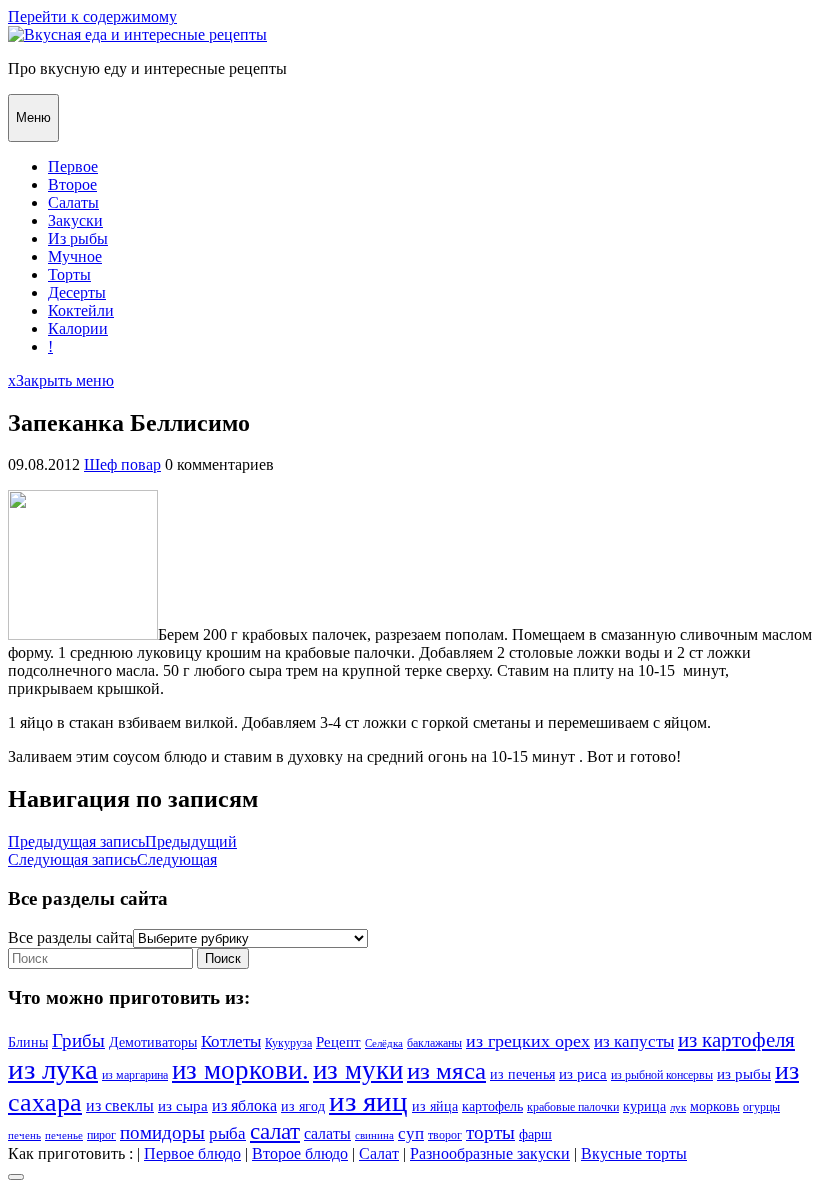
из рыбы (744, 1073)
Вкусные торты (634, 1153)
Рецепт (338, 1041)
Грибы (78, 1040)
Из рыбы (78, 238)
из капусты (634, 1041)
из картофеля (736, 1040)
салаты (327, 1133)
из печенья (522, 1074)
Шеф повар (122, 464)
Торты (69, 274)
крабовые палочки (573, 1107)
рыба (227, 1133)
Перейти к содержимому (92, 16)
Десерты (77, 292)
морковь (714, 1106)
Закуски (75, 220)
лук (678, 1107)
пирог (101, 1135)
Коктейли (81, 310)
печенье (64, 1135)
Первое (73, 166)
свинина (374, 1135)
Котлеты (231, 1041)
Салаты (73, 202)
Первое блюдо (192, 1153)
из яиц (368, 1101)
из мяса (446, 1070)
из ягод (303, 1106)
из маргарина (135, 1075)
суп (411, 1133)
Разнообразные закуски (490, 1153)
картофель (492, 1106)
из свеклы (120, 1105)
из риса (583, 1073)
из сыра (183, 1105)
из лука (53, 1069)
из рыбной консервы (662, 1075)
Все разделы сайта (70, 937)
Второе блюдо (300, 1153)
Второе (72, 184)
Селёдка (384, 1043)
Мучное (75, 256)
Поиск (223, 958)
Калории (78, 328)
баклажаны (434, 1043)
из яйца (435, 1106)
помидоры (162, 1132)
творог (445, 1135)
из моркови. (240, 1070)
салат (275, 1131)
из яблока (244, 1105)
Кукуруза (288, 1043)
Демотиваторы (153, 1042)
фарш (535, 1134)
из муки (358, 1070)
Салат (379, 1153)
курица (644, 1106)
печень (24, 1135)
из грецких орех (528, 1041)
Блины (28, 1042)
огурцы (761, 1107)
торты (490, 1132)
